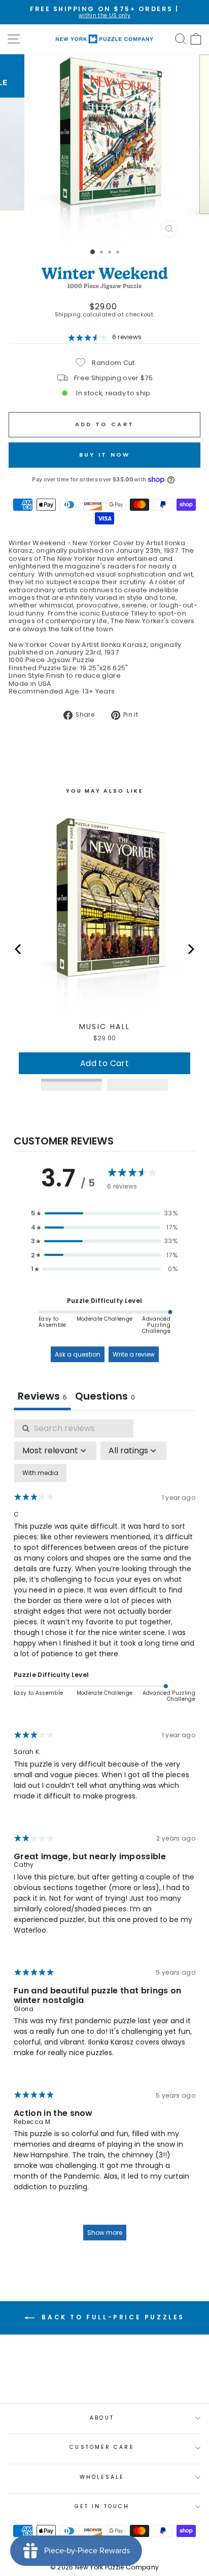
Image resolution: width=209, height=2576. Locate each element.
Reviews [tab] (42, 1396)
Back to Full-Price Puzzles (112, 2317)
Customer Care (102, 2447)
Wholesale (102, 2477)
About (102, 2418)
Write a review (134, 1354)
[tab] (105, 1397)
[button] (104, 1213)
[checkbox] (40, 1473)
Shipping (68, 315)
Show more (105, 2233)
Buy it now (105, 455)
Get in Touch (102, 2506)
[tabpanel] (104, 1835)
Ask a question (78, 1354)
